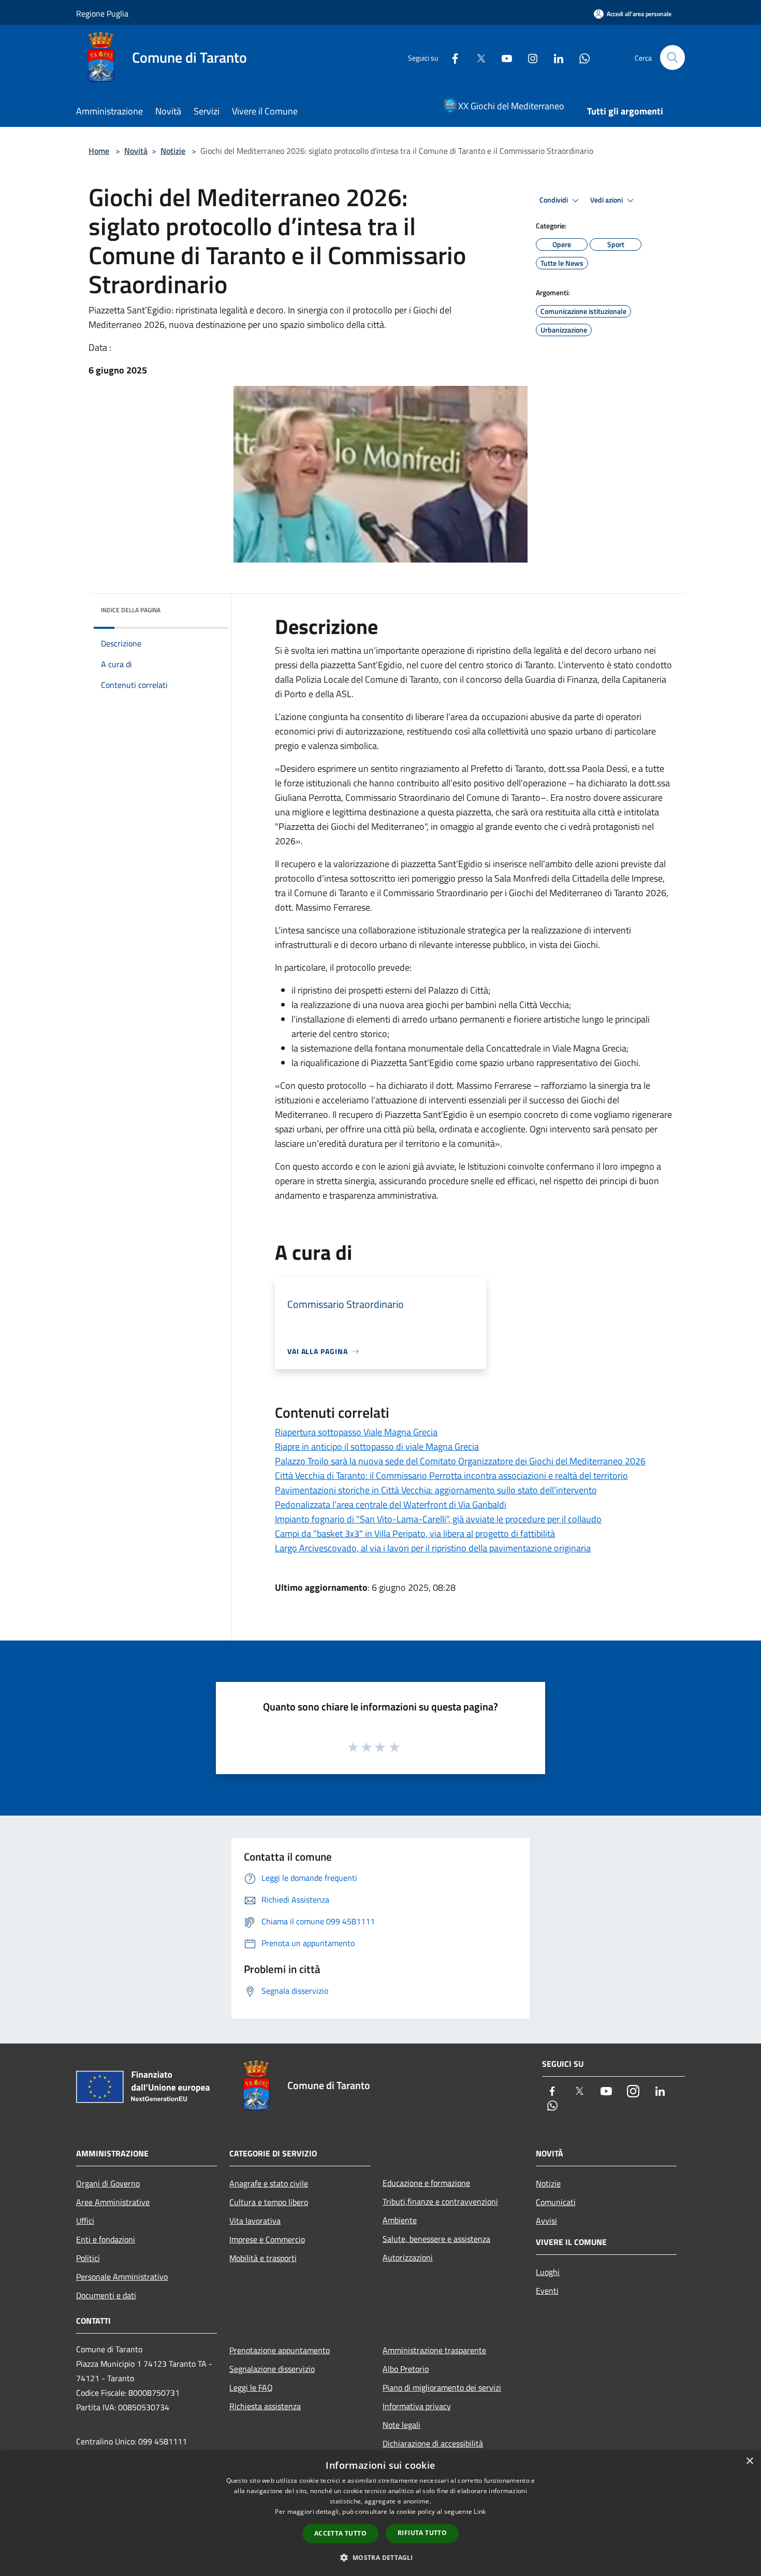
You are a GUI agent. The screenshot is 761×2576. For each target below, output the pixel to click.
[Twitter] (477, 57)
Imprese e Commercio (267, 2239)
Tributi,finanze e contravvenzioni (440, 2201)
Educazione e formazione (426, 2183)
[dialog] (380, 2513)
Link (480, 2512)
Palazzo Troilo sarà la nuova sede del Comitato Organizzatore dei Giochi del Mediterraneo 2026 (460, 1461)
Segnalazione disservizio (272, 2369)
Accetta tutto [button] (340, 2533)
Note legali (401, 2425)
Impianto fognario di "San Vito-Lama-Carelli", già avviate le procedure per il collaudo (438, 1519)
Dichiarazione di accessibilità (433, 2443)
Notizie (173, 151)
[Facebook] (451, 57)
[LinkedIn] (554, 57)
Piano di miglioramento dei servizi (442, 2387)
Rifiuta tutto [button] (422, 2533)
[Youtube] (503, 57)
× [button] (749, 2461)
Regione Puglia (102, 13)
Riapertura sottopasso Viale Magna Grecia (356, 1432)
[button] (380, 2557)
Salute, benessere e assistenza (436, 2239)
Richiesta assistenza (265, 2406)
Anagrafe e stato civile (269, 2183)
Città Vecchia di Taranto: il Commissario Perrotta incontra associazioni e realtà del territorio (451, 1476)
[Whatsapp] (580, 57)
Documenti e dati (106, 2295)
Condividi (554, 200)
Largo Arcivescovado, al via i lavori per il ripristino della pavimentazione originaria (433, 1548)
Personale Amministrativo (122, 2277)
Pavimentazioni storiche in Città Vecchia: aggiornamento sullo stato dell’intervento (436, 1490)
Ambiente (400, 2220)
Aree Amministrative (113, 2202)
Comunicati (556, 2202)
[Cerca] (672, 57)
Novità (136, 151)
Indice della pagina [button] (131, 610)
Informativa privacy (417, 2406)
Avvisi (546, 2221)
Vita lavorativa (255, 2221)
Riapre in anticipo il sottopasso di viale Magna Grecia (377, 1447)
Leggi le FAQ (251, 2387)
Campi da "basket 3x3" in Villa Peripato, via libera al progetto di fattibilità (415, 1534)
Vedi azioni (607, 200)
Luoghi (548, 2272)
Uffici (85, 2221)
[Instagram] (529, 57)
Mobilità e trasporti (263, 2258)
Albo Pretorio (406, 2369)
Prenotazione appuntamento (280, 2350)
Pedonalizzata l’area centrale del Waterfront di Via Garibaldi (391, 1505)
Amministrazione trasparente (434, 2350)
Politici (88, 2258)
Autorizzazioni (408, 2257)
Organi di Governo (108, 2183)
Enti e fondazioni (106, 2239)
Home (99, 151)
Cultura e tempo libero (269, 2202)
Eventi (547, 2291)
